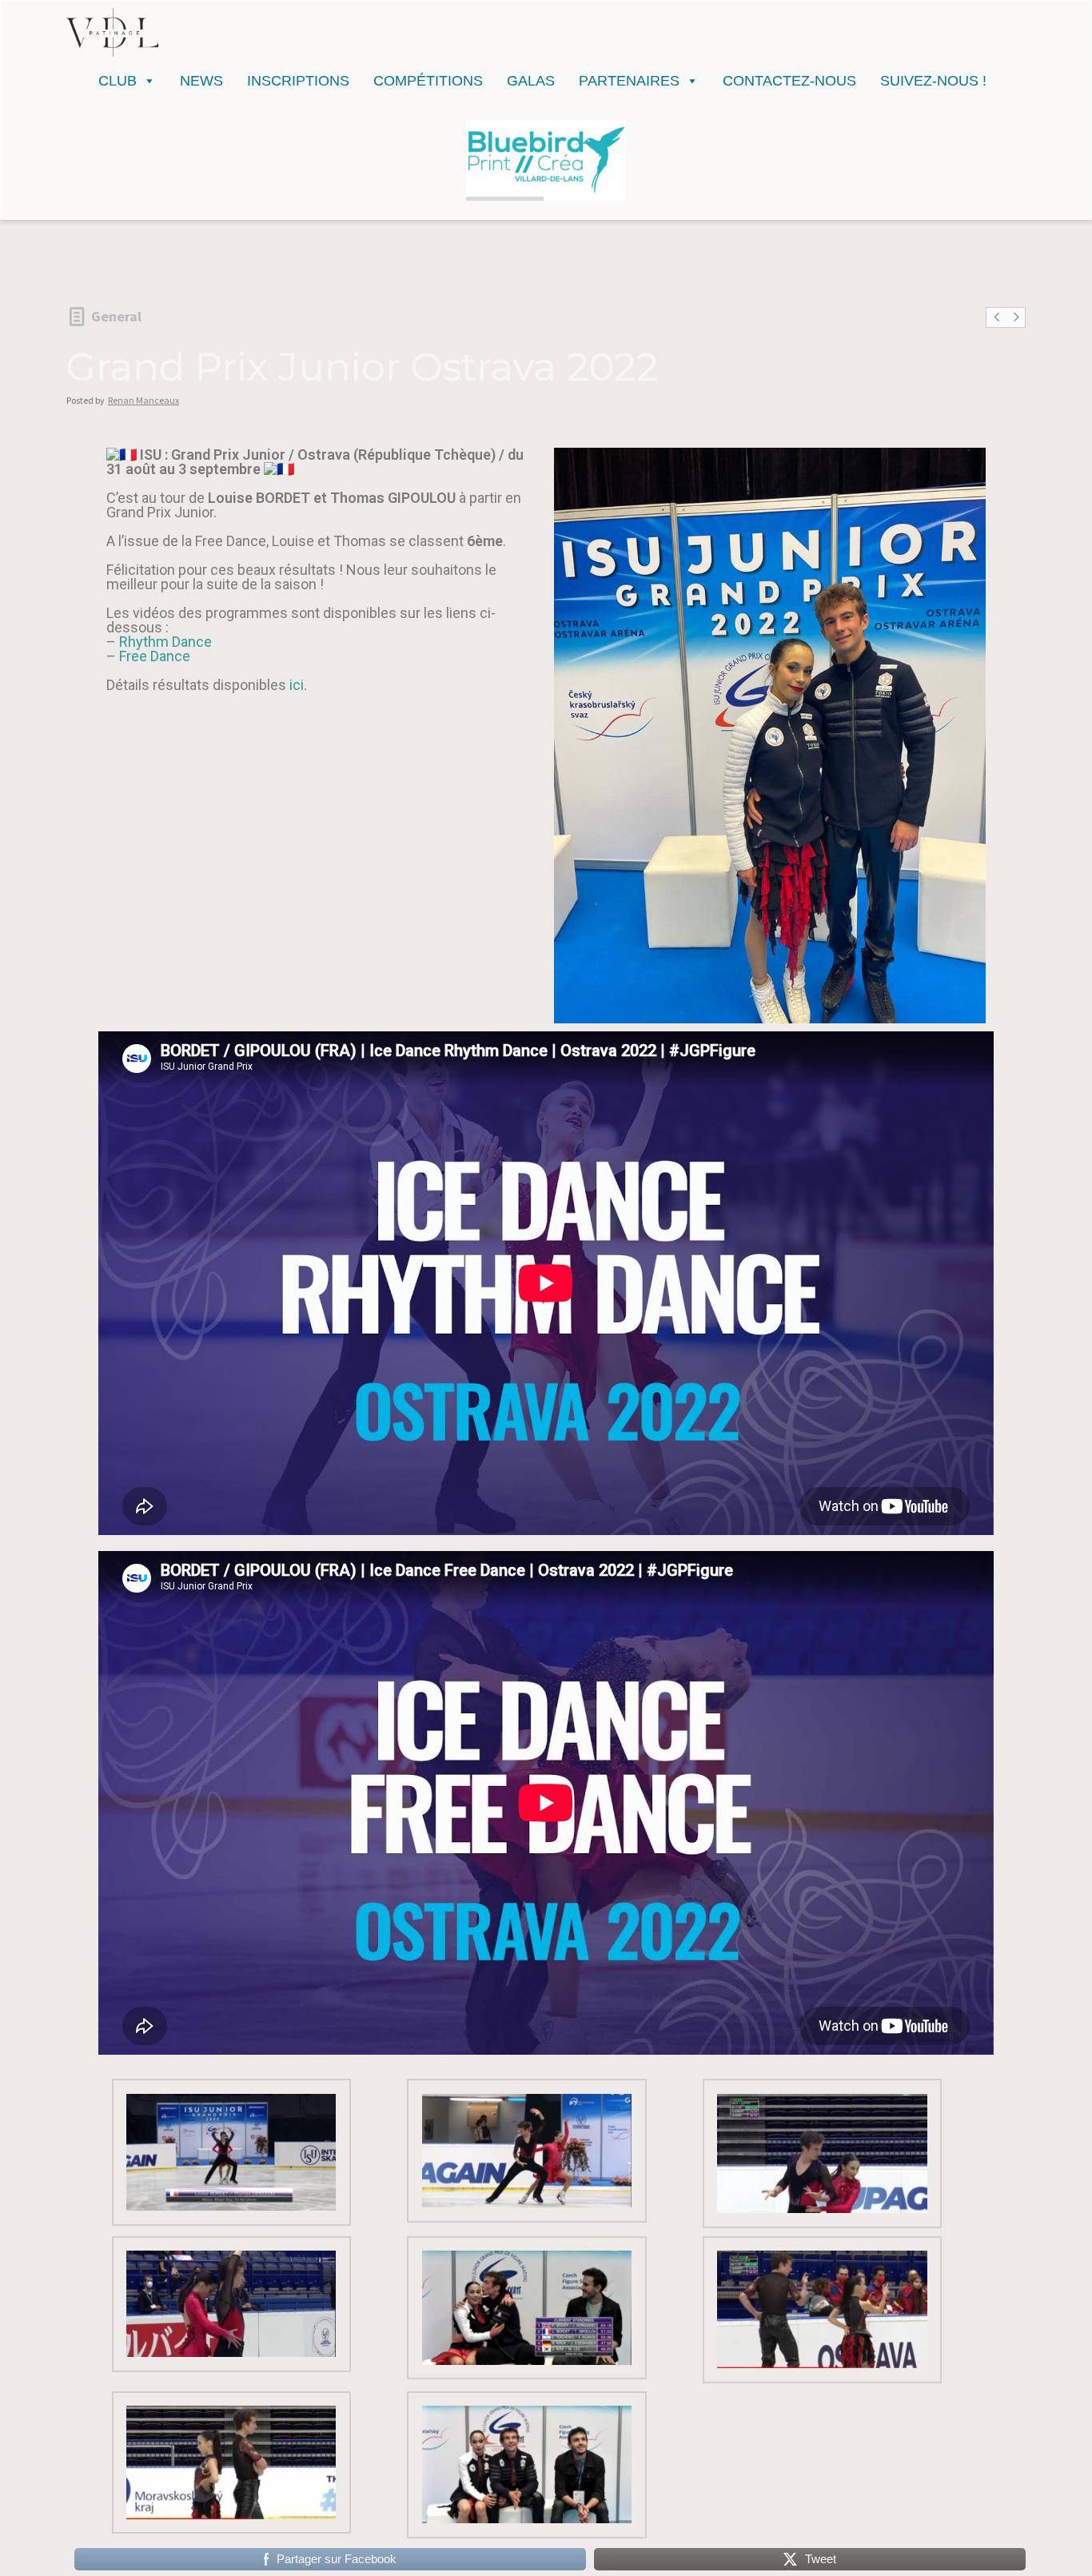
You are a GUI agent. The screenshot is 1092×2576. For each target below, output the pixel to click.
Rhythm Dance (165, 642)
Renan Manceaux (143, 400)
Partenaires (629, 81)
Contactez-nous (789, 81)
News (201, 81)
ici (297, 685)
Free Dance (155, 656)
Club (118, 81)
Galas (531, 81)
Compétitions (428, 81)
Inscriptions (298, 81)
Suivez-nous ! (933, 81)
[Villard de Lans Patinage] (112, 32)
